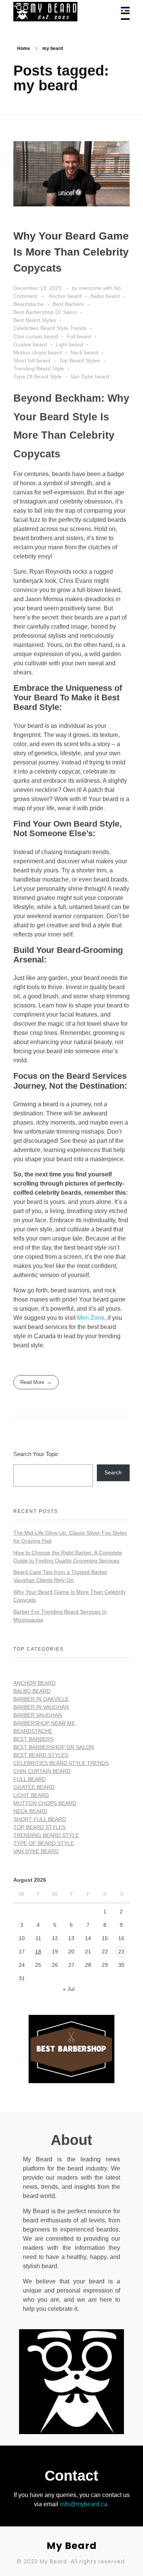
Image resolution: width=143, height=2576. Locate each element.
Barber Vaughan (38, 1715)
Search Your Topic (36, 1454)
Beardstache (29, 304)
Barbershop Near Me (44, 1723)
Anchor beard (65, 296)
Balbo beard (105, 296)
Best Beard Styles (35, 320)
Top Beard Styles (80, 360)
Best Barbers (68, 304)
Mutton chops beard (38, 352)
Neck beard (84, 352)
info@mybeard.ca (84, 2504)
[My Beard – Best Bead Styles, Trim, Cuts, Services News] (59, 12)
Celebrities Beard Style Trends (50, 328)
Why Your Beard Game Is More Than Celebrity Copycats (71, 252)
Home (24, 48)
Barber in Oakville (41, 1699)
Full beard (79, 336)
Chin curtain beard (36, 336)
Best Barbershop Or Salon (45, 312)
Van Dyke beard (90, 377)
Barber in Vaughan (41, 1707)
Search (113, 1472)
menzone (91, 288)
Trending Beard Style (39, 368)
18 (38, 1952)
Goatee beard (30, 344)
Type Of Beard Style (38, 377)
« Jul (69, 1989)
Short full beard (32, 360)
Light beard (69, 344)
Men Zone (91, 1318)
